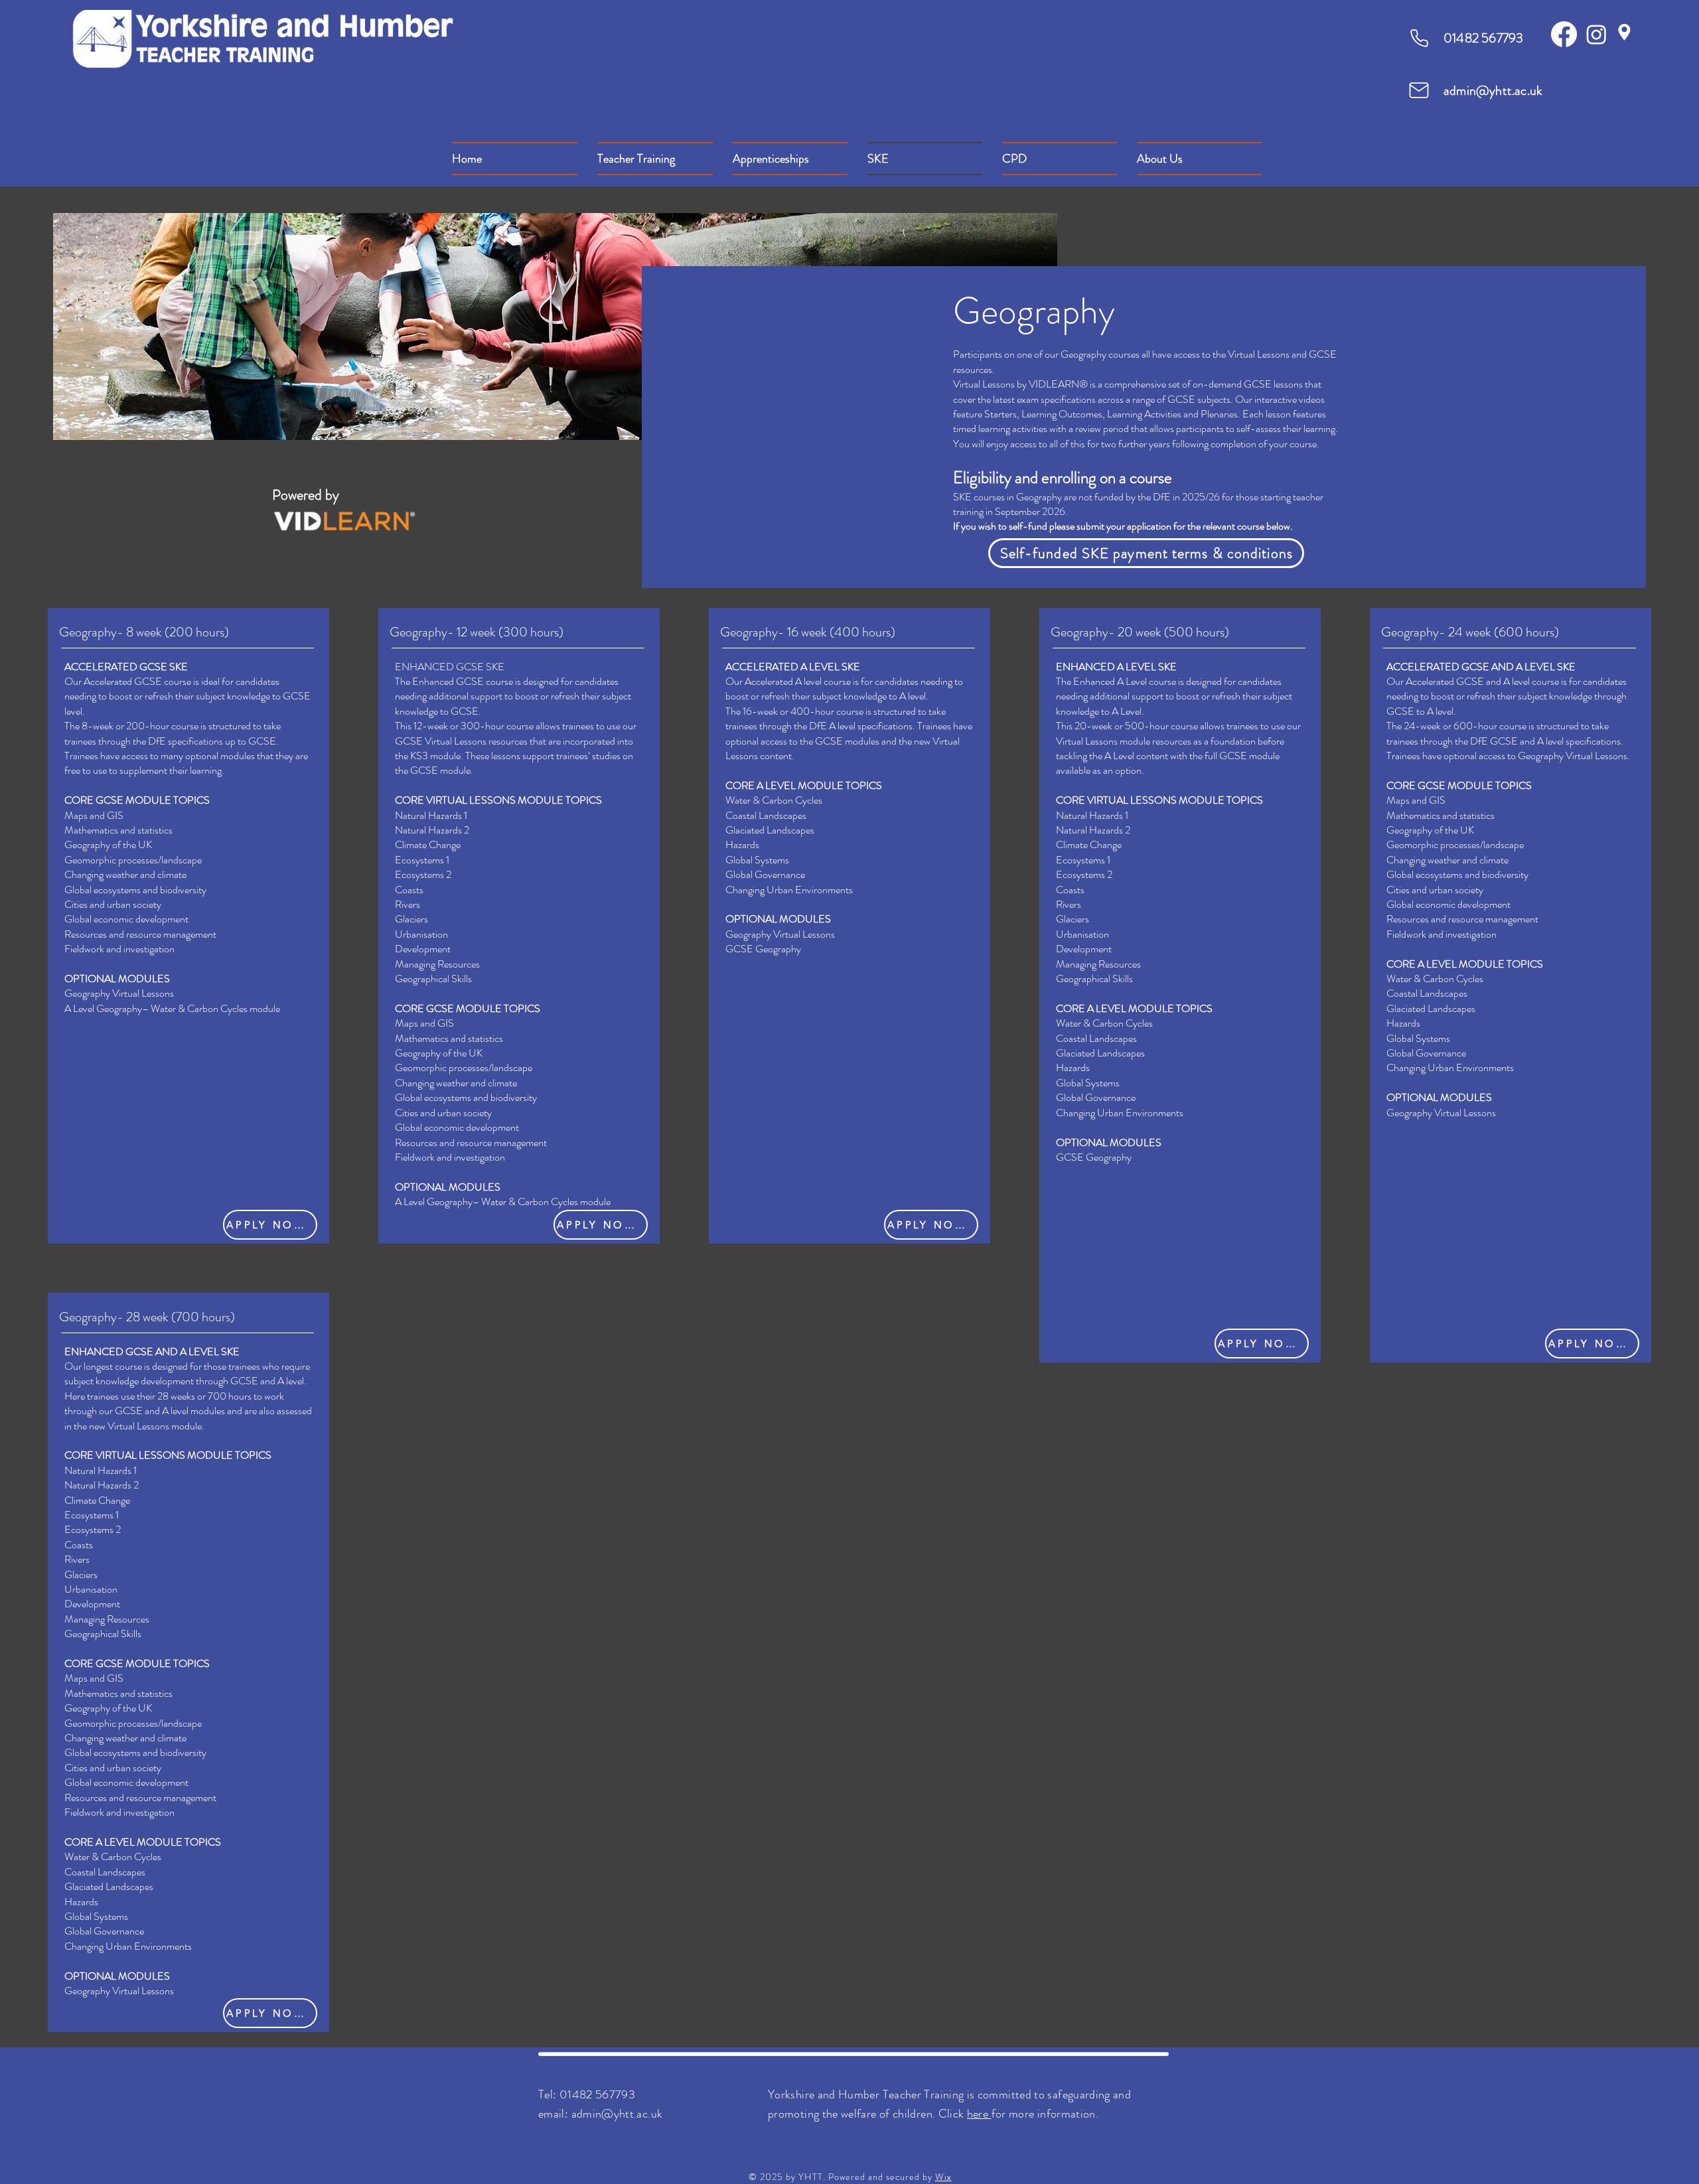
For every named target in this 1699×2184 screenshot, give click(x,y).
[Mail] (1419, 90)
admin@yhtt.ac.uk (1493, 91)
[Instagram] (1596, 34)
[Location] (1624, 32)
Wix (943, 2177)
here (979, 2114)
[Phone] (1419, 38)
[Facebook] (1564, 34)
